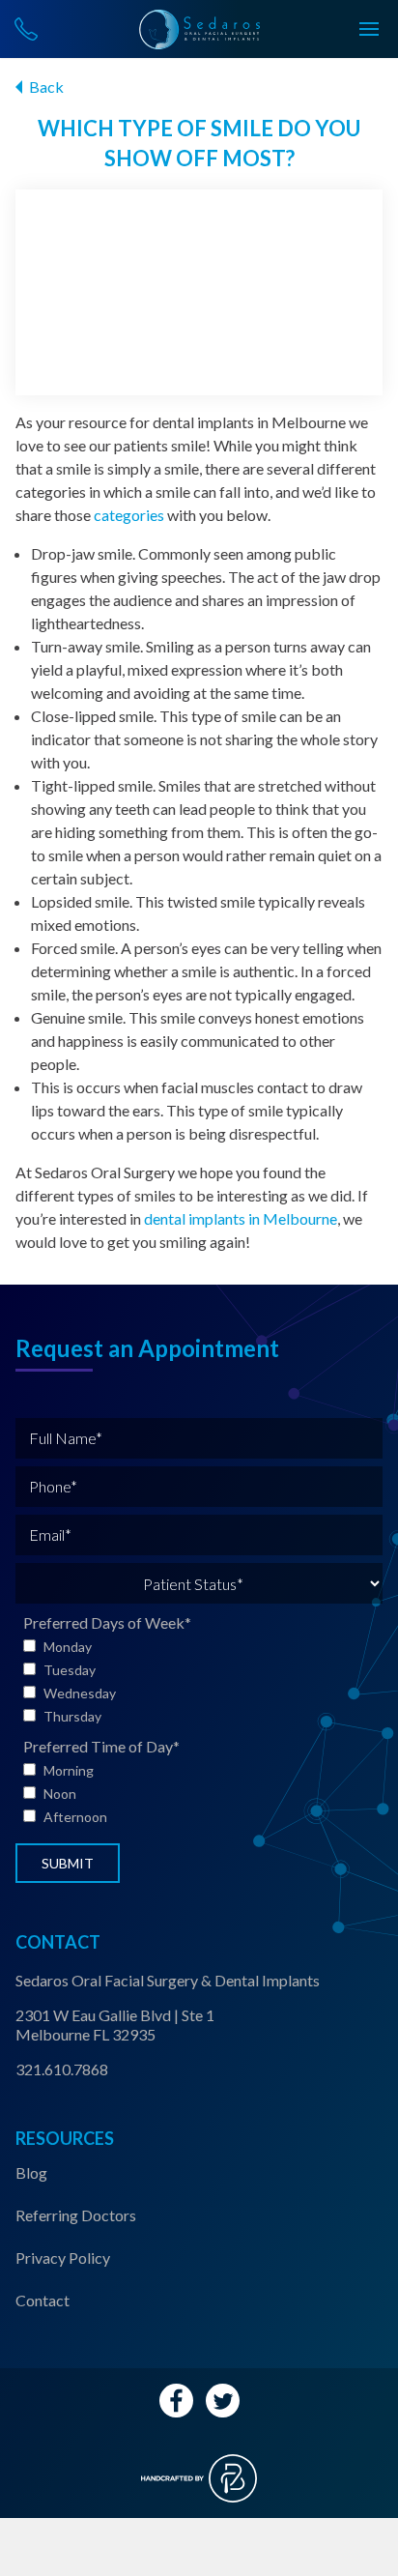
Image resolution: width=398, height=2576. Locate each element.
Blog (31, 2172)
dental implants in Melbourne (241, 1218)
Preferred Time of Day (101, 1746)
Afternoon (75, 1817)
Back (46, 87)
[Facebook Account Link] (176, 2401)
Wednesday (80, 1693)
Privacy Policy (63, 2258)
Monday (68, 1647)
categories (129, 515)
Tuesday (70, 1670)
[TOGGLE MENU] (369, 29)
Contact (43, 2300)
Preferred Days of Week (107, 1622)
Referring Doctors (76, 2215)
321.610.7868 (62, 2069)
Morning (69, 1770)
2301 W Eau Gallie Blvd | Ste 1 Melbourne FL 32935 (115, 2025)
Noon (60, 1794)
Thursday (72, 1716)
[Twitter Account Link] (223, 2401)
